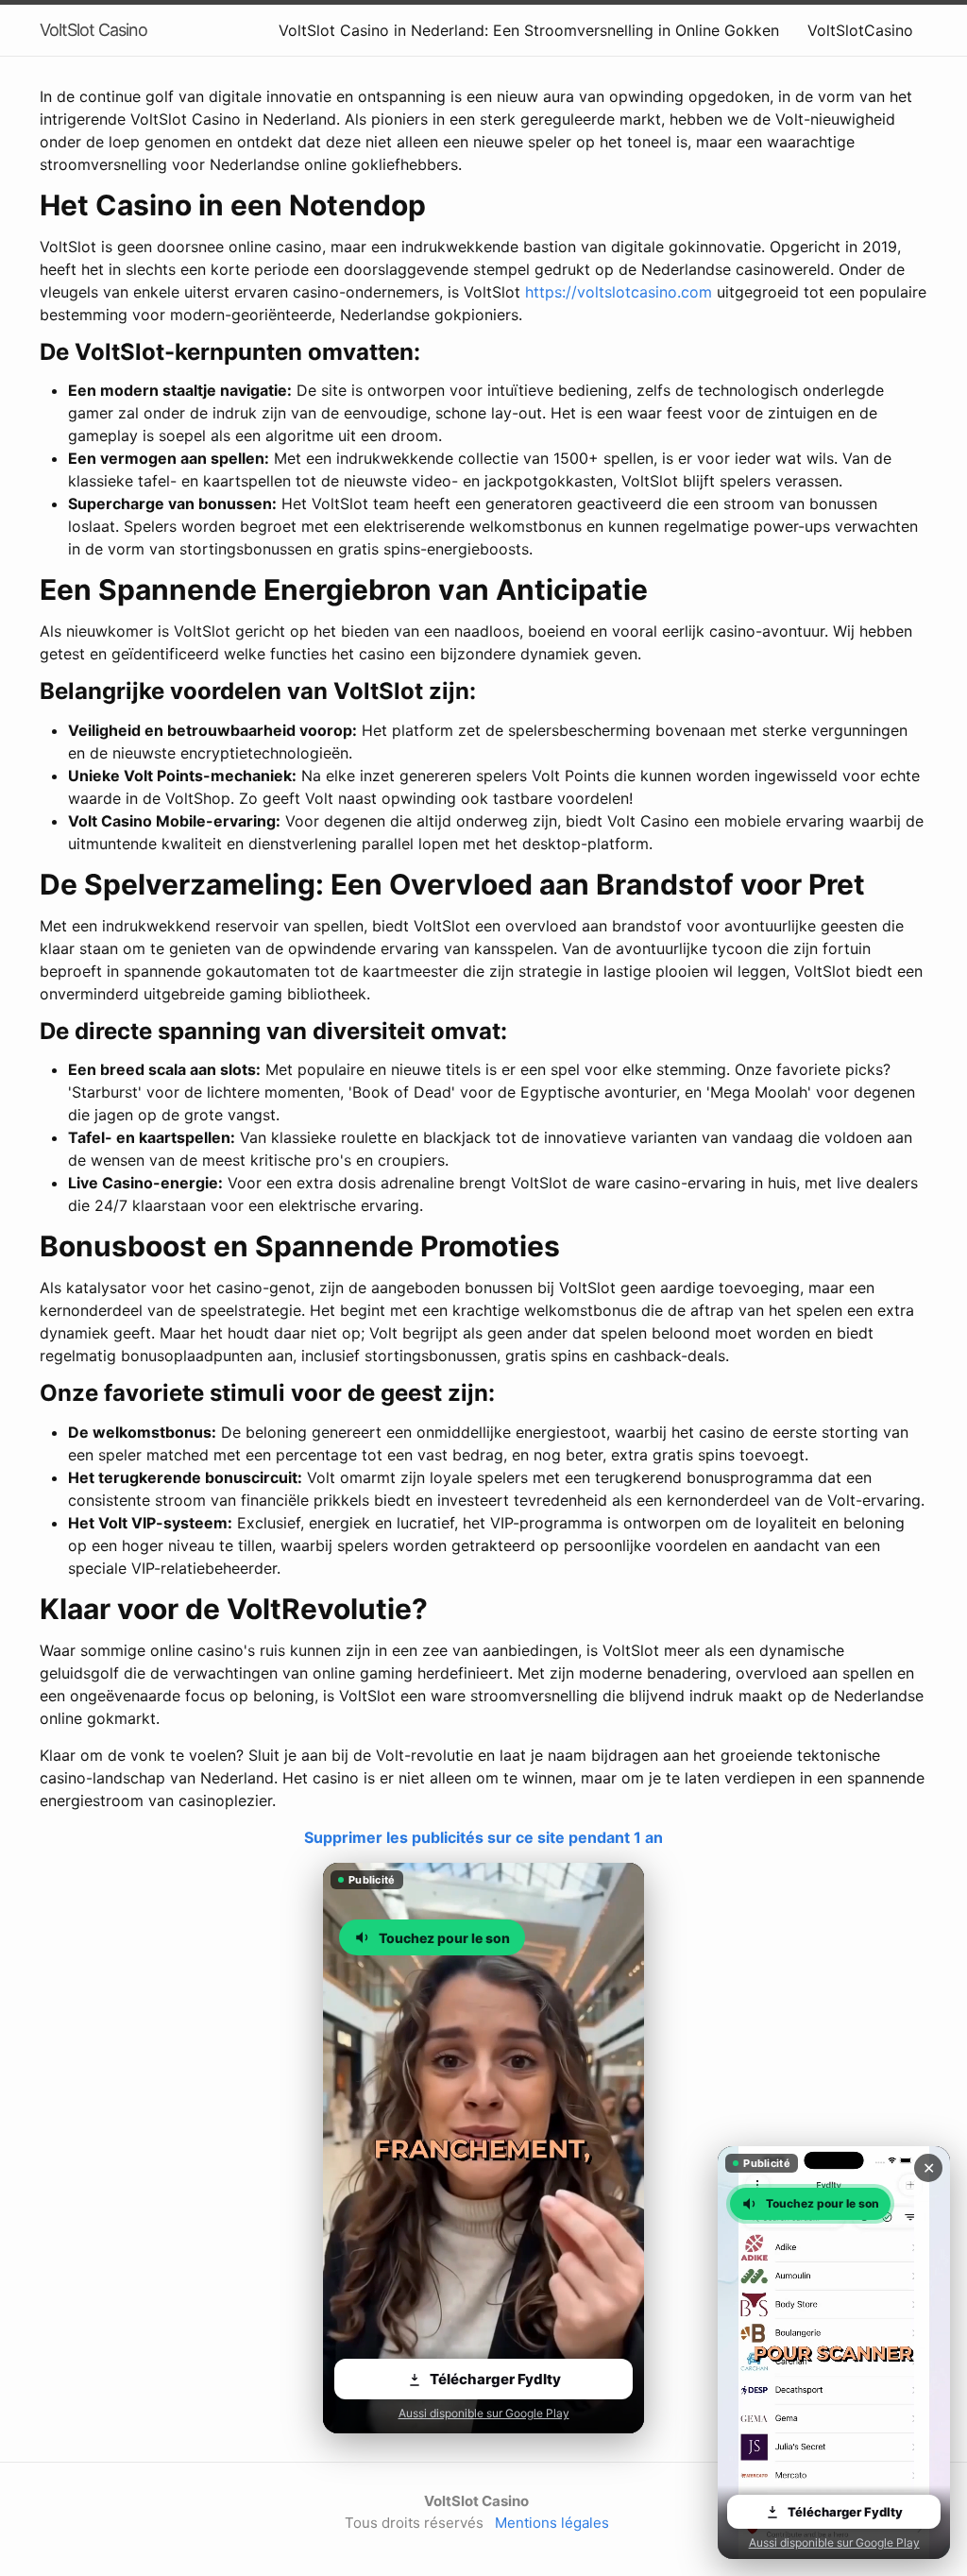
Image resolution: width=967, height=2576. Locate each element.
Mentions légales (552, 2523)
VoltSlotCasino (860, 30)
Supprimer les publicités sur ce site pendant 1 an (483, 1837)
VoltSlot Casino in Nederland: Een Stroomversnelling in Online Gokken (529, 30)
